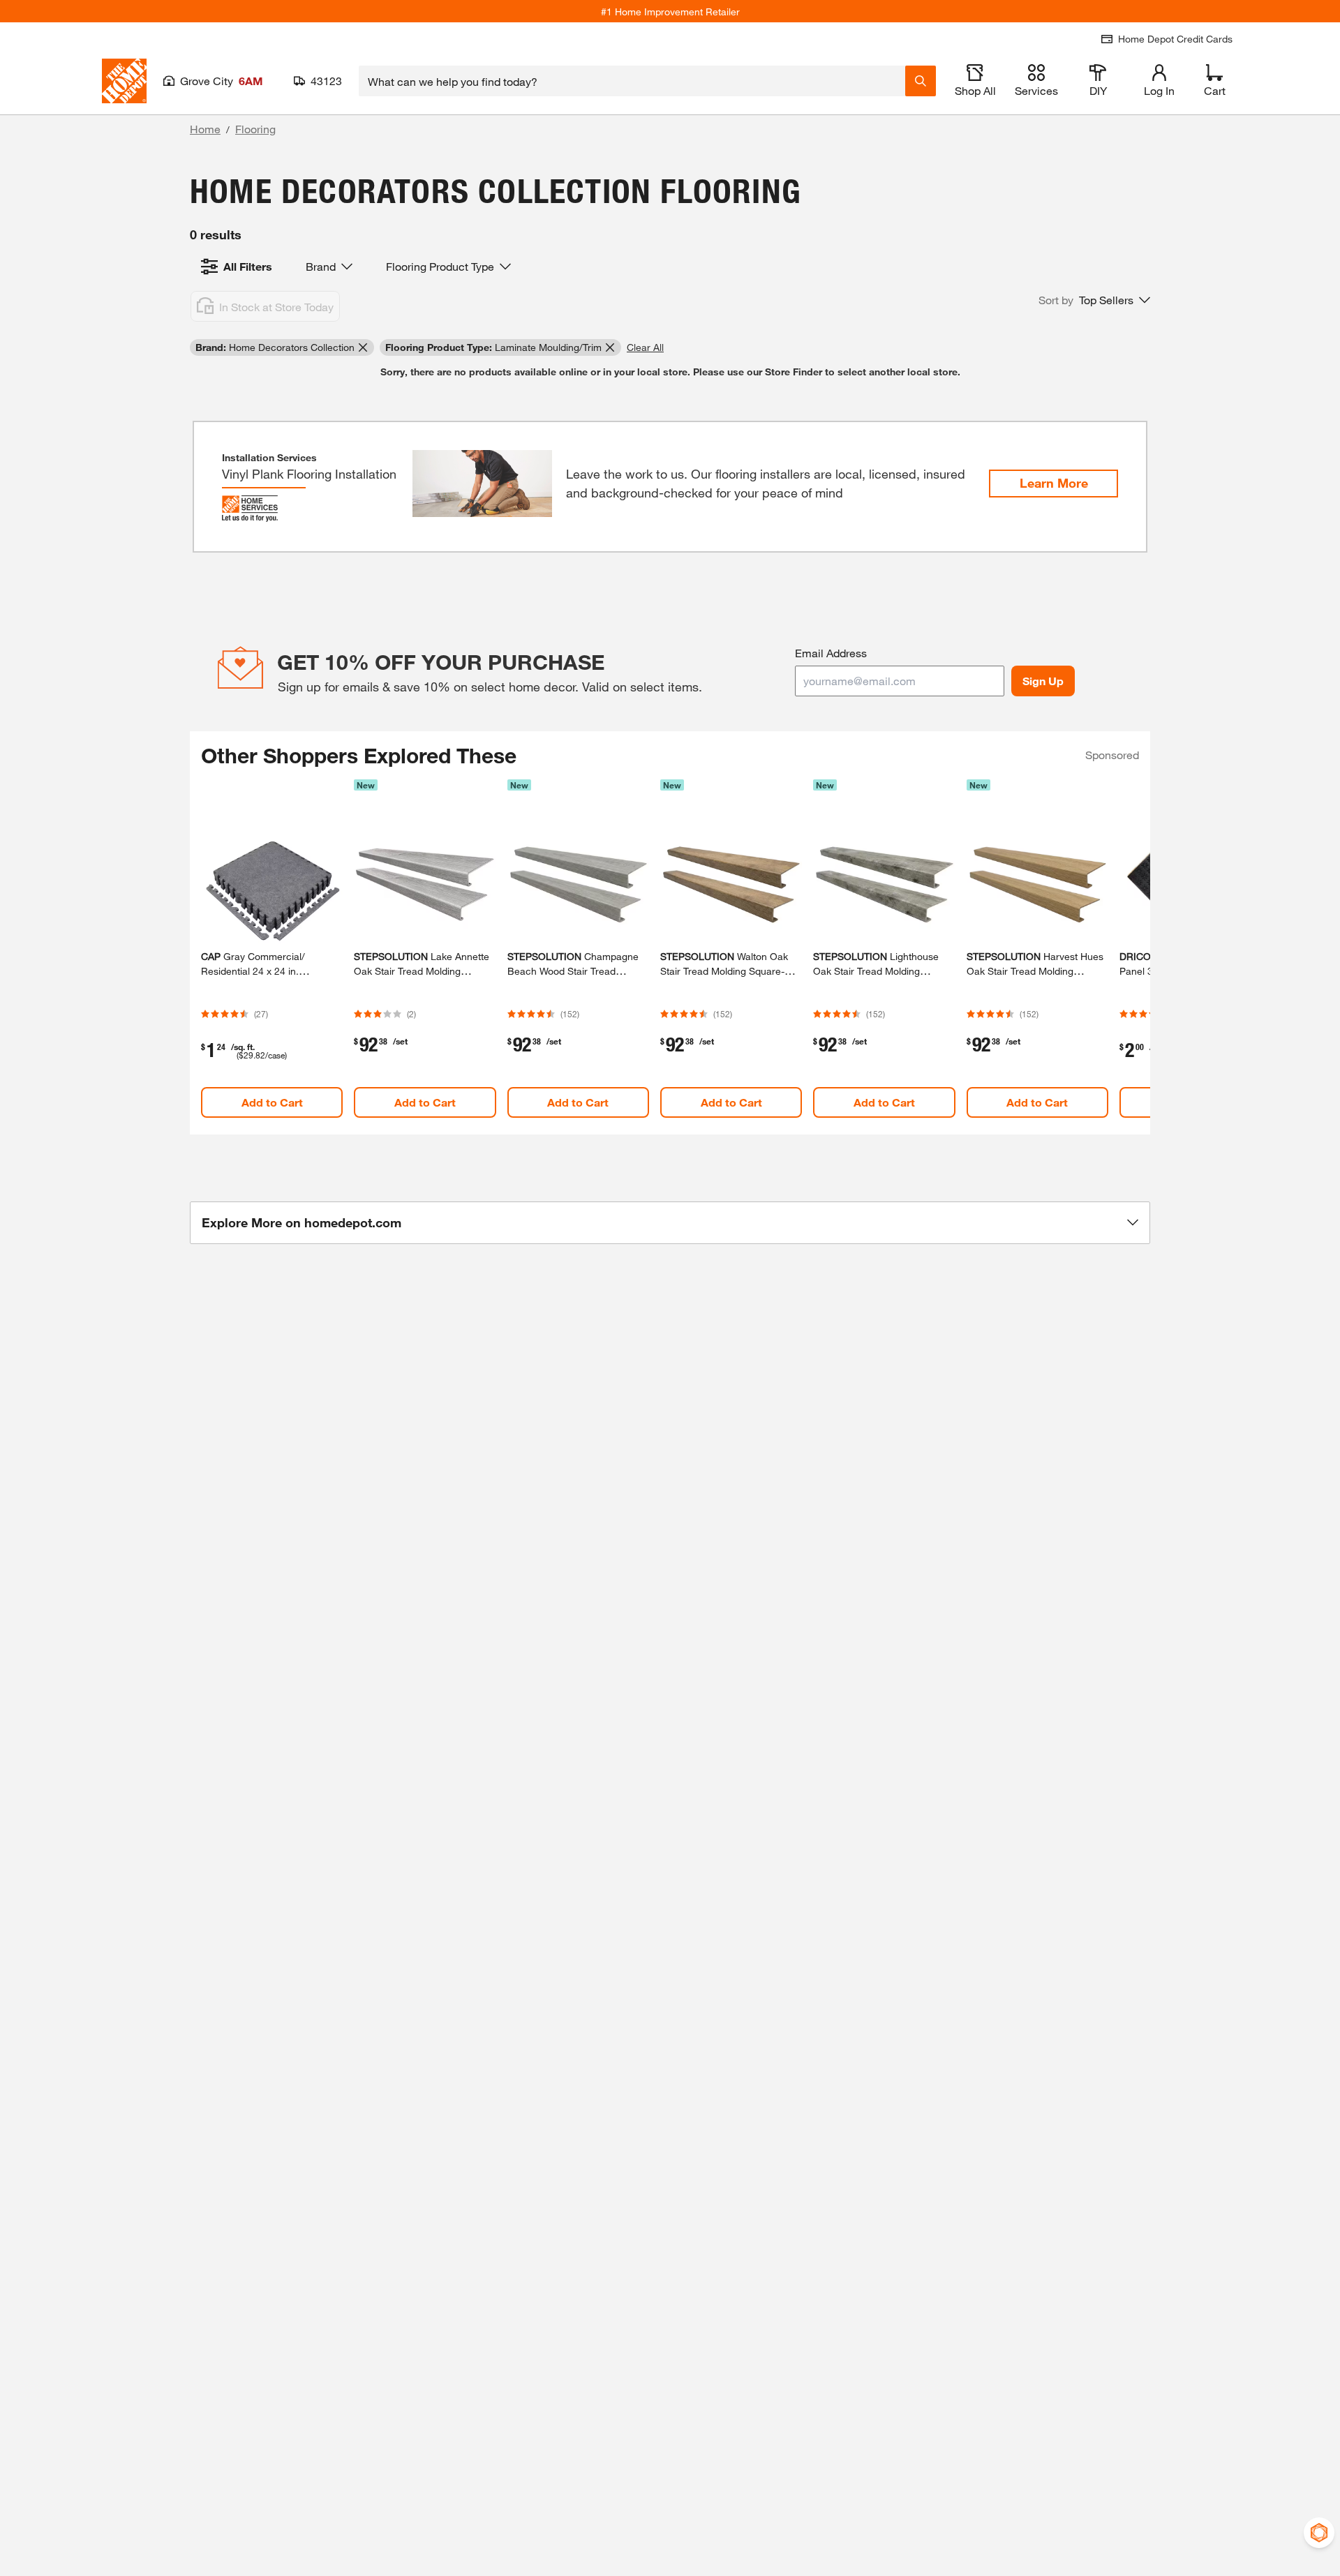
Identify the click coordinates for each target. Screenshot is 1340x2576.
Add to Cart (272, 1102)
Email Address (831, 653)
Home (205, 129)
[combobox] (632, 81)
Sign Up (1043, 681)
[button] (1094, 300)
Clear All (645, 347)
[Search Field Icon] (921, 81)
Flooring (255, 129)
